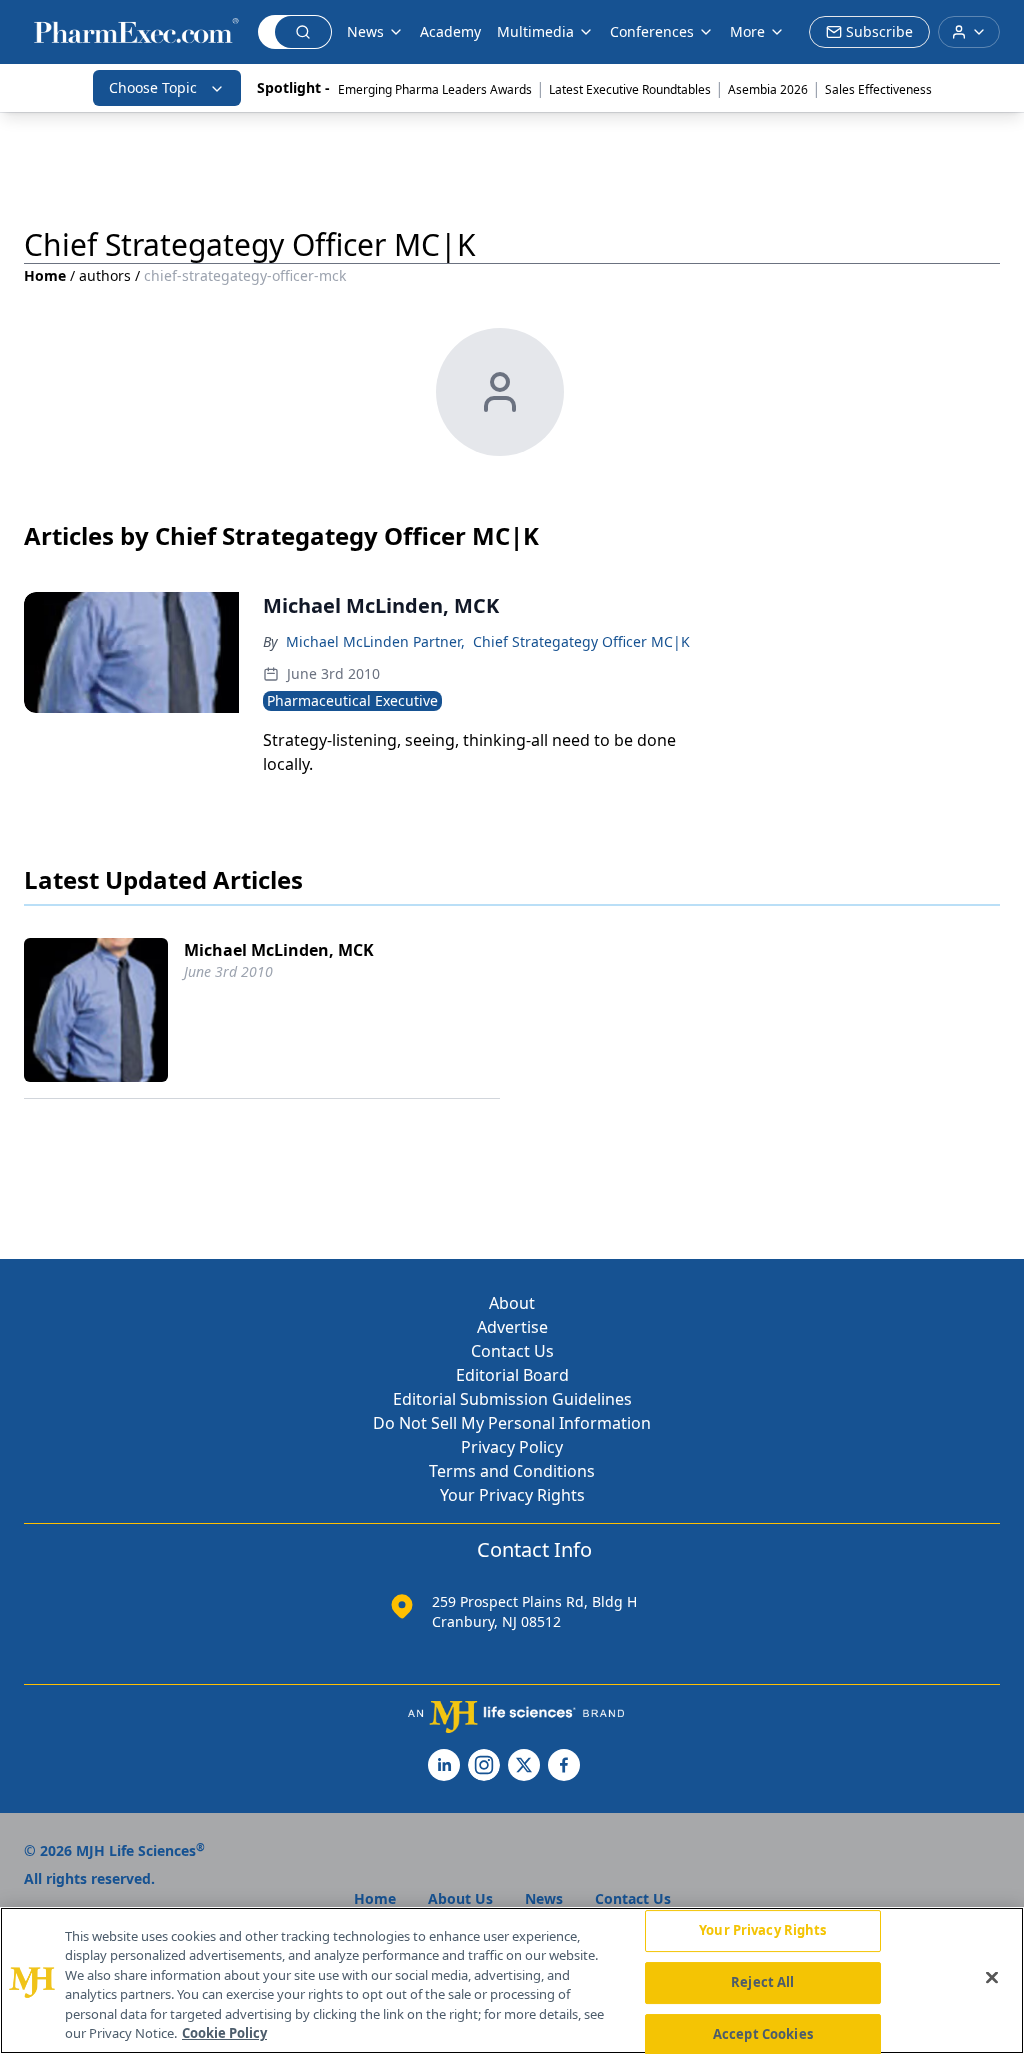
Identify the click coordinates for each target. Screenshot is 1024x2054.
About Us (460, 1898)
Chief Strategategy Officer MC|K (581, 641)
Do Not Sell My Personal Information (512, 1423)
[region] (512, 1980)
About (512, 1303)
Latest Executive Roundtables (630, 89)
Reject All (762, 1982)
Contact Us (512, 1351)
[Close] (992, 1978)
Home (45, 275)
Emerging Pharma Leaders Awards (435, 89)
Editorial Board (512, 1375)
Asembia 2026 (768, 89)
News (365, 31)
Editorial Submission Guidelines (512, 1399)
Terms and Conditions (512, 1471)
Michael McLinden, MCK (279, 950)
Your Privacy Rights (512, 1495)
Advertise (512, 1327)
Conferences (652, 31)
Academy (450, 31)
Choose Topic (153, 87)
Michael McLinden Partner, (375, 641)
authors (105, 275)
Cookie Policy (224, 2033)
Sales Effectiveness (878, 89)
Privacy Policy (512, 1447)
